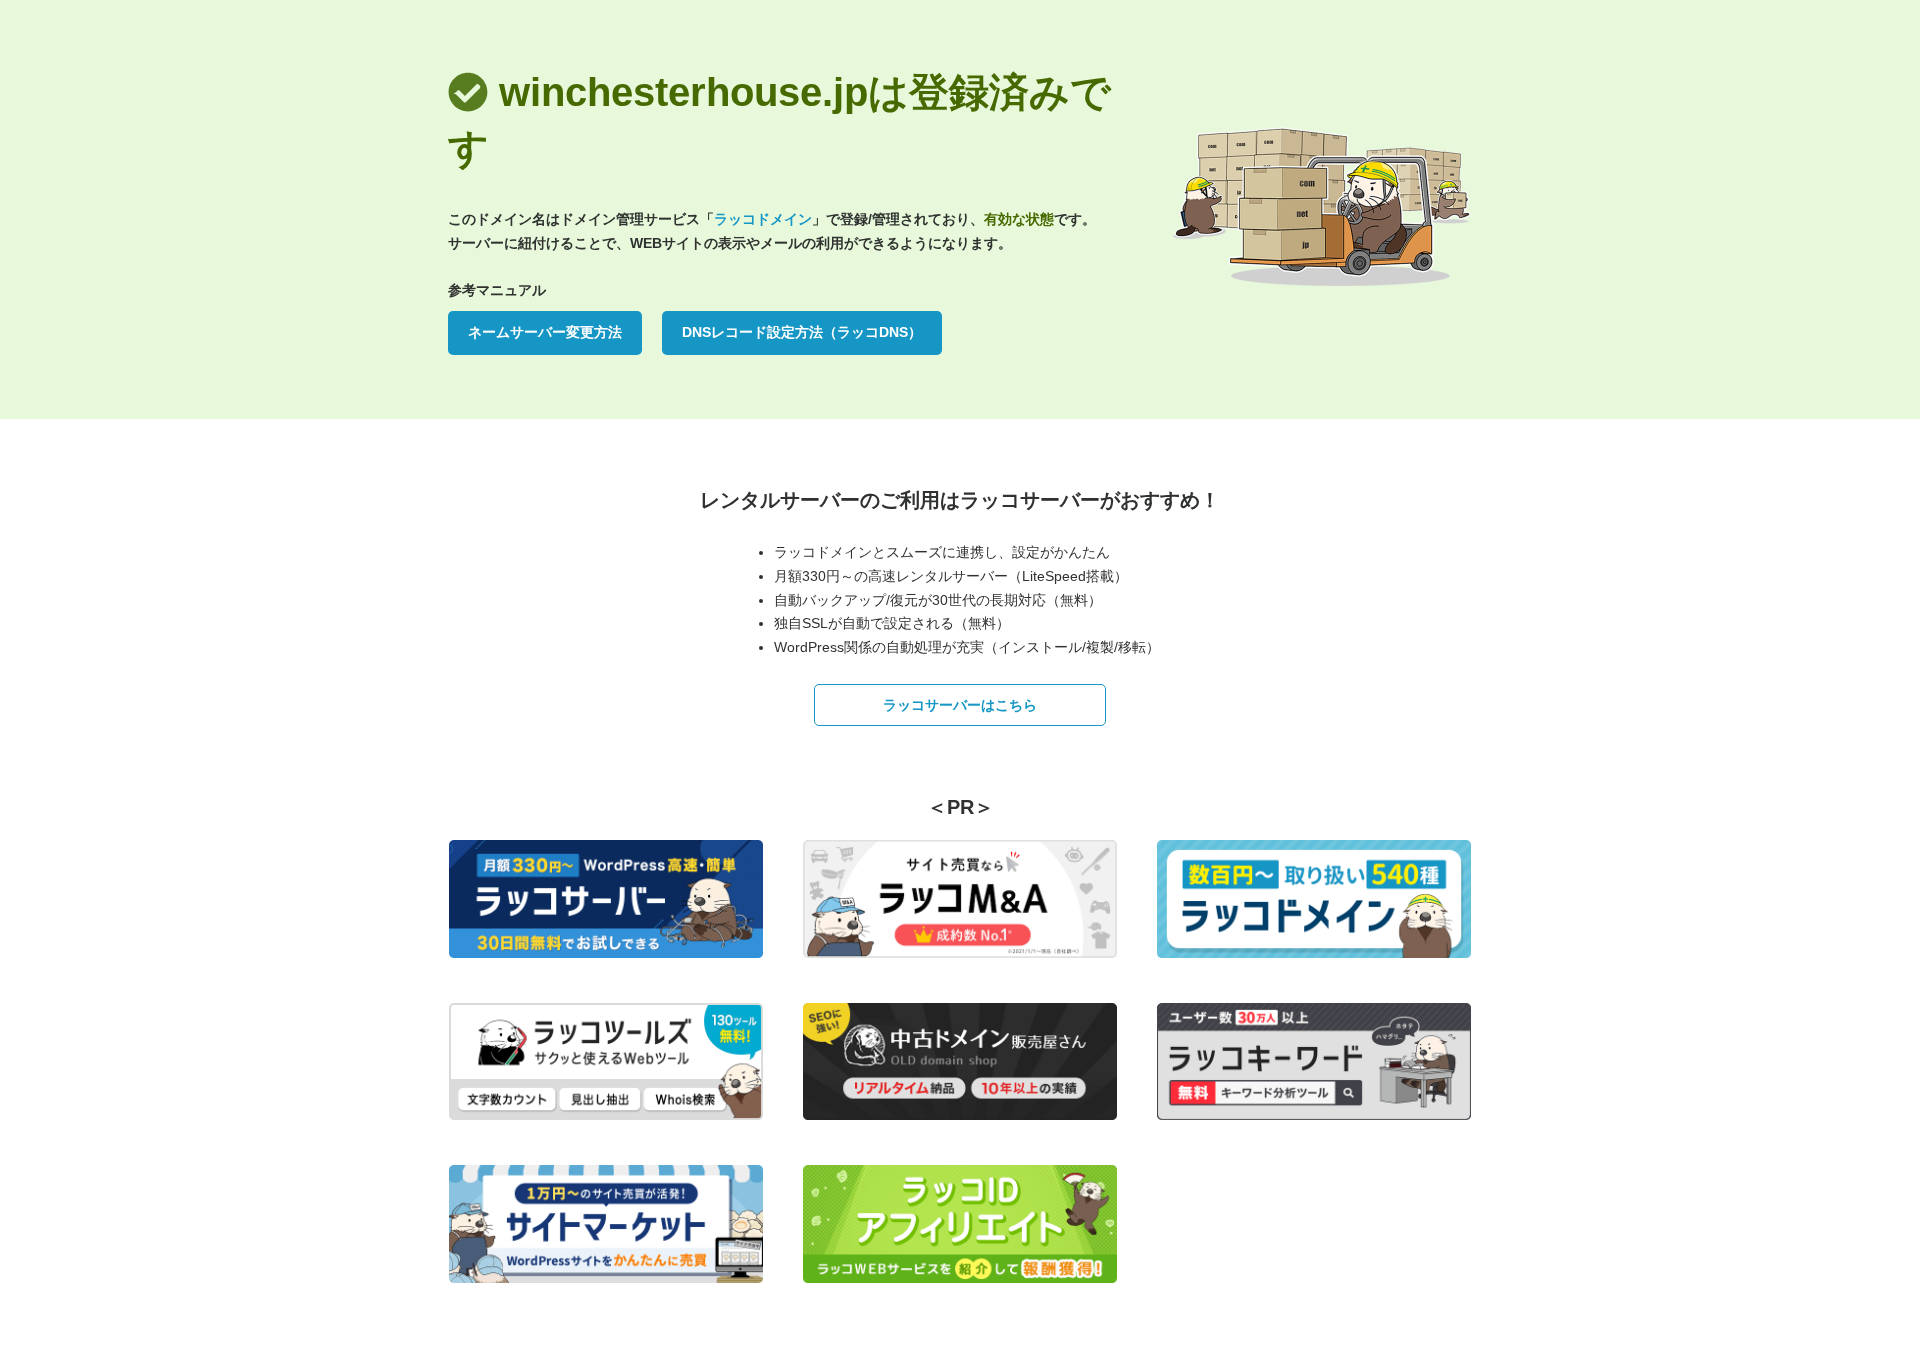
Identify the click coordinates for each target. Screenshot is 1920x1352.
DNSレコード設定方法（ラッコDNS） (802, 332)
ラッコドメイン (763, 219)
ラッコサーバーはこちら (960, 705)
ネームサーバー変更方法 (545, 332)
